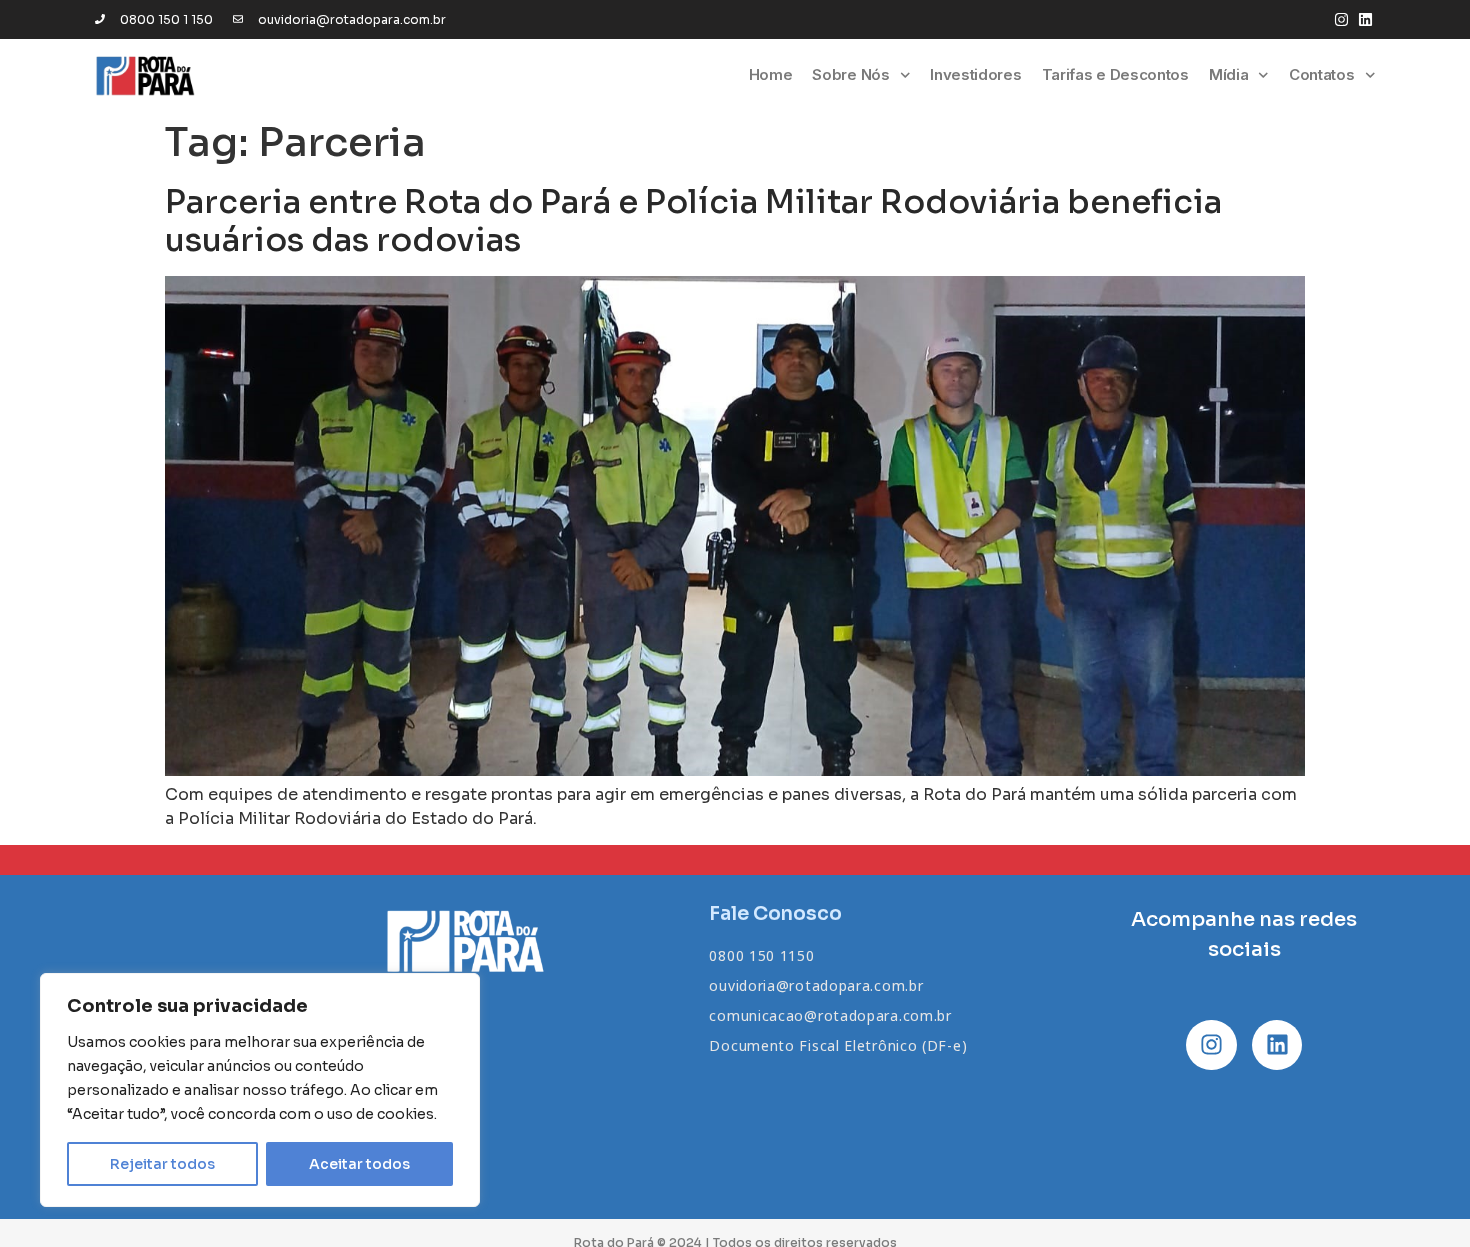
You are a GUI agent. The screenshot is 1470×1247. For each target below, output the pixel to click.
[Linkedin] (1365, 19)
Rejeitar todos (162, 1164)
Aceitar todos (359, 1164)
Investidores (975, 74)
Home (771, 74)
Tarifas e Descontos (1115, 74)
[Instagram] (1341, 19)
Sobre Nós (850, 74)
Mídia (1229, 74)
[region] (260, 1090)
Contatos (1322, 74)
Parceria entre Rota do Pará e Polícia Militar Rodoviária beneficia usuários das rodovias (693, 221)
